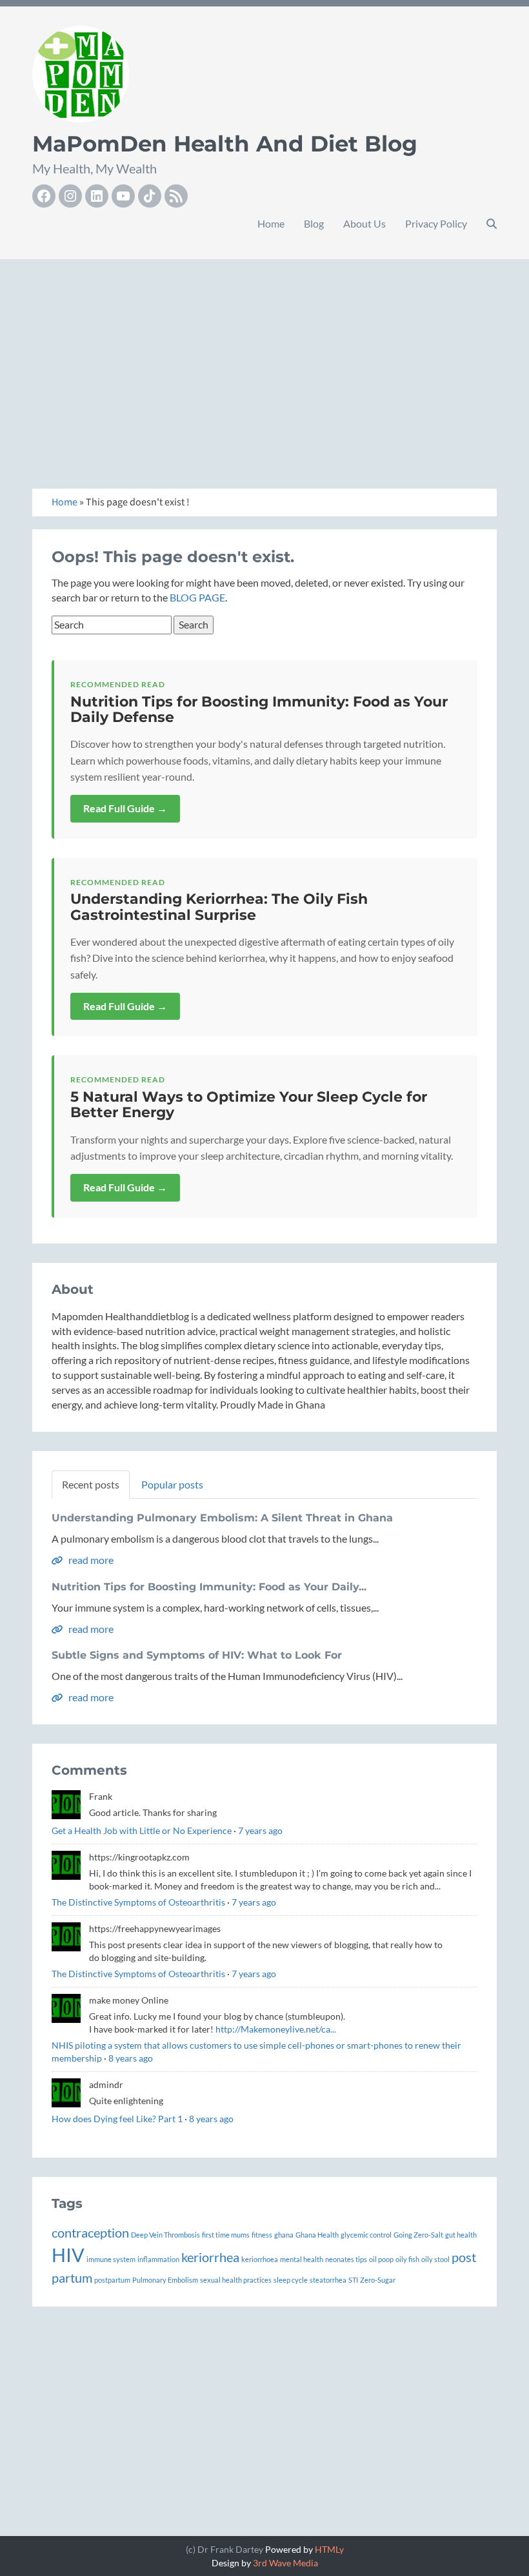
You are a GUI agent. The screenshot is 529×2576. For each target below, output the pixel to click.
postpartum (112, 2280)
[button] (492, 224)
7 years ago (260, 1830)
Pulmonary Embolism (165, 2280)
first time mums (226, 2235)
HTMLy (329, 2549)
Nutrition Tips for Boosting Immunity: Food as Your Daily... (209, 1587)
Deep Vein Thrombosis (165, 2235)
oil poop (381, 2259)
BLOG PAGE (197, 597)
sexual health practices (236, 2280)
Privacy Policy (436, 223)
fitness (262, 2235)
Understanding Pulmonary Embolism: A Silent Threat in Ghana (222, 1518)
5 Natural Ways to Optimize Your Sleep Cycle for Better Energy (249, 1105)
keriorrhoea (260, 2259)
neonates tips (346, 2259)
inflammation (158, 2259)
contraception (90, 2232)
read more (90, 1560)
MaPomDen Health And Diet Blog (225, 144)
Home (271, 223)
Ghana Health (317, 2235)
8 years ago (131, 2058)
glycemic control (366, 2235)
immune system (111, 2259)
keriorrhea (210, 2257)
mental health (302, 2259)
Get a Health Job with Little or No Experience (142, 1830)
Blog (314, 223)
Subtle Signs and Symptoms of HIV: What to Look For (197, 1655)
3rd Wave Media (285, 2563)
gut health (461, 2235)
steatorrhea (328, 2280)
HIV (68, 2255)
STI (353, 2280)
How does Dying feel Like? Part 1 (117, 2119)
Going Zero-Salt (418, 2235)
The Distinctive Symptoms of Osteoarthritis (138, 1902)
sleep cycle (291, 2280)
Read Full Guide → (125, 808)
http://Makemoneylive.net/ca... (276, 2029)
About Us (364, 223)
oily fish (407, 2259)
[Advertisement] (264, 360)
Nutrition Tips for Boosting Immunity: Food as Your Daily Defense (259, 709)
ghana (284, 2235)
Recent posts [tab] (91, 1484)
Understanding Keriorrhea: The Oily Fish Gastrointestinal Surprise (219, 907)
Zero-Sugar (378, 2280)
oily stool (435, 2259)
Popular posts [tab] (172, 1484)
